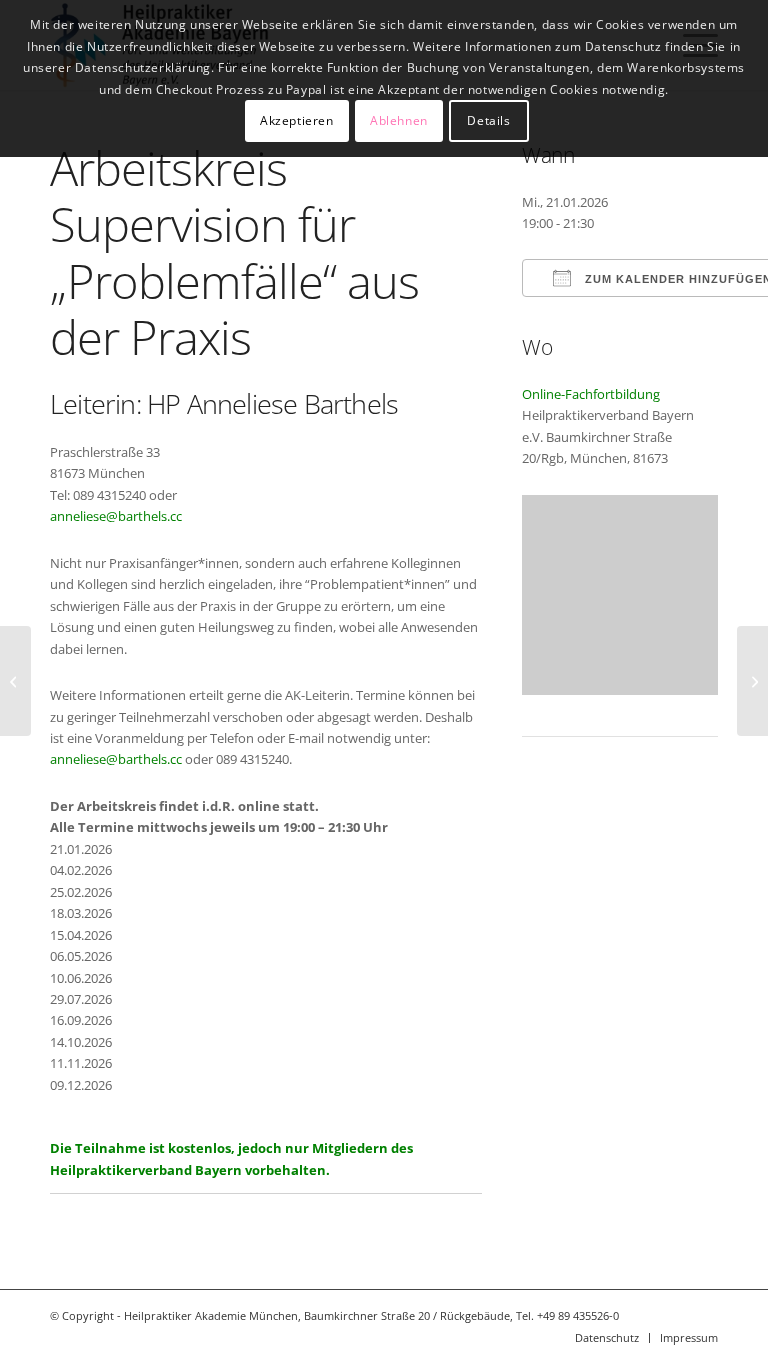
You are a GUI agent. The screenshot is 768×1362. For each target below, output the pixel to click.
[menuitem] (607, 1338)
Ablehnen (399, 120)
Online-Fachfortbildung (591, 394)
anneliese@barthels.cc (116, 516)
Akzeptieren (297, 120)
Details (488, 120)
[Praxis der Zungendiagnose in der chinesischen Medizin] (15, 681)
